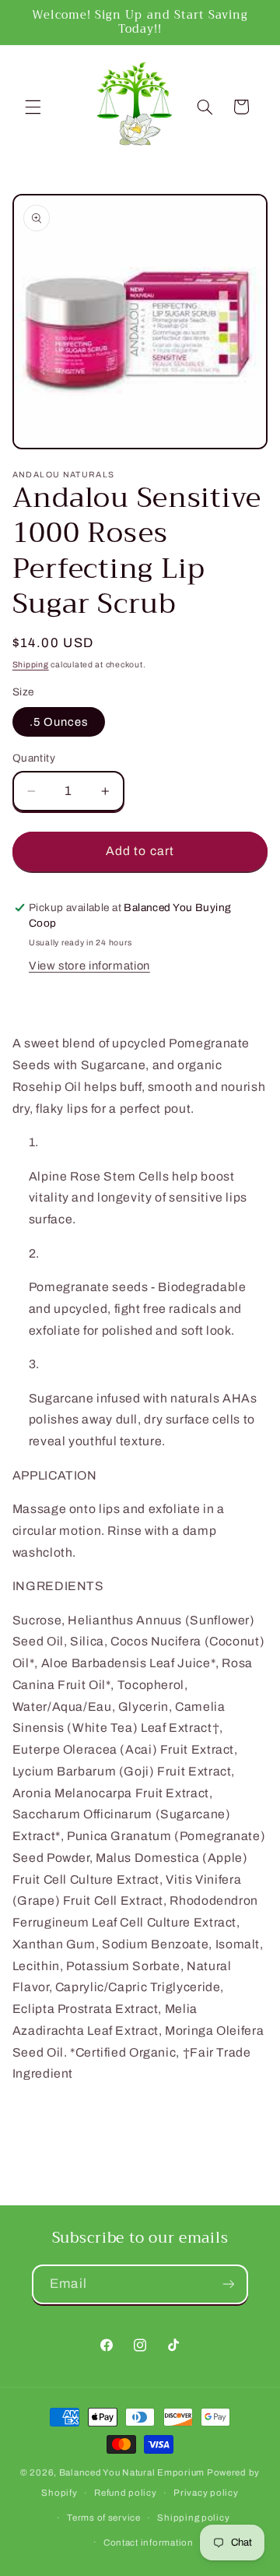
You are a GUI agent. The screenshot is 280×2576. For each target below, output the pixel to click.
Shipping (31, 665)
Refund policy (126, 2493)
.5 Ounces (59, 722)
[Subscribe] (228, 2284)
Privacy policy (206, 2493)
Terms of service (104, 2518)
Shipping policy (193, 2518)
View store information (89, 966)
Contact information (149, 2543)
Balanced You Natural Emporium (132, 2472)
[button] (33, 107)
